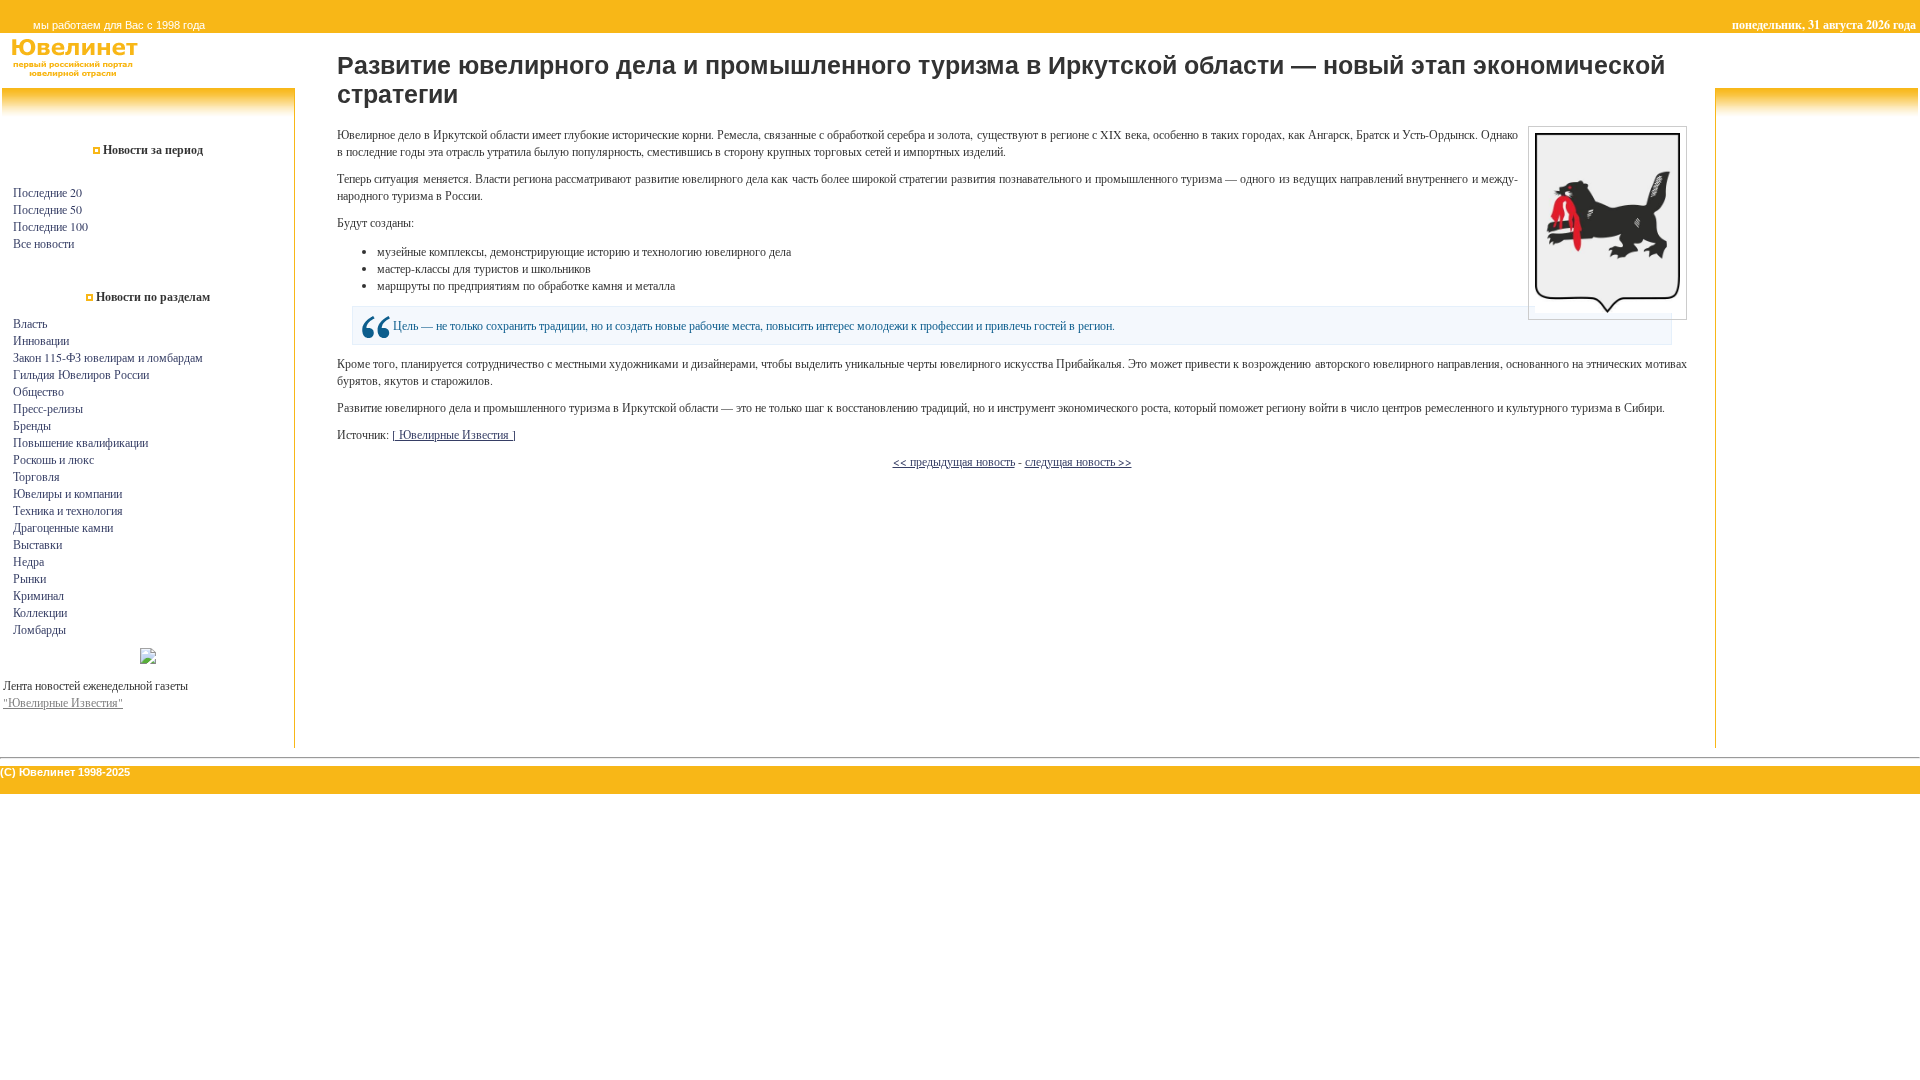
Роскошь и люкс (53, 459)
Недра (28, 561)
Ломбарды (39, 629)
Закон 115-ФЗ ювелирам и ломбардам (108, 357)
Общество (38, 391)
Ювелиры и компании (67, 493)
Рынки (29, 578)
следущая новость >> (1078, 461)
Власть (30, 323)
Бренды (32, 425)
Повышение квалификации (80, 442)
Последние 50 (47, 209)
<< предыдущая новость (954, 461)
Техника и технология (68, 510)
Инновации (41, 340)
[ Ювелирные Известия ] (454, 434)
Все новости (43, 243)
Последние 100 (50, 226)
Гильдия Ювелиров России (81, 374)
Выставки (37, 544)
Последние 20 (47, 192)
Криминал (38, 595)
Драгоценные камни (63, 527)
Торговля (36, 476)
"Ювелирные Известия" (63, 702)
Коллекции (40, 612)
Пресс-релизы (48, 408)
